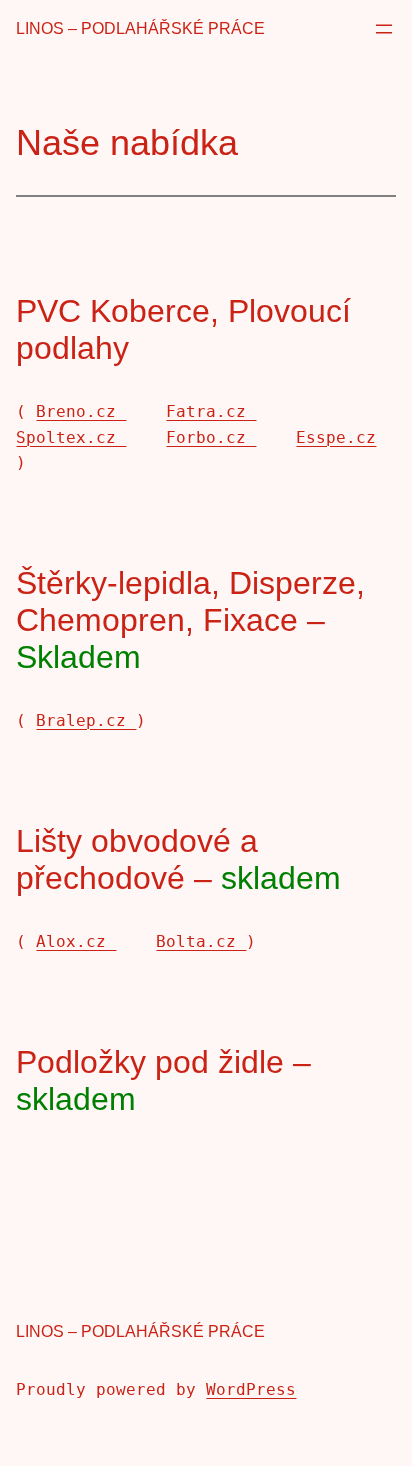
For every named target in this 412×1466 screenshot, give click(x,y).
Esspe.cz (336, 437)
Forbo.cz (211, 437)
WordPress (251, 1389)
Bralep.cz (86, 720)
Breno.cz (81, 411)
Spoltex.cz (71, 437)
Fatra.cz (211, 411)
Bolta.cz (201, 941)
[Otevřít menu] (384, 29)
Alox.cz (76, 941)
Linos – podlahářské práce (140, 28)
